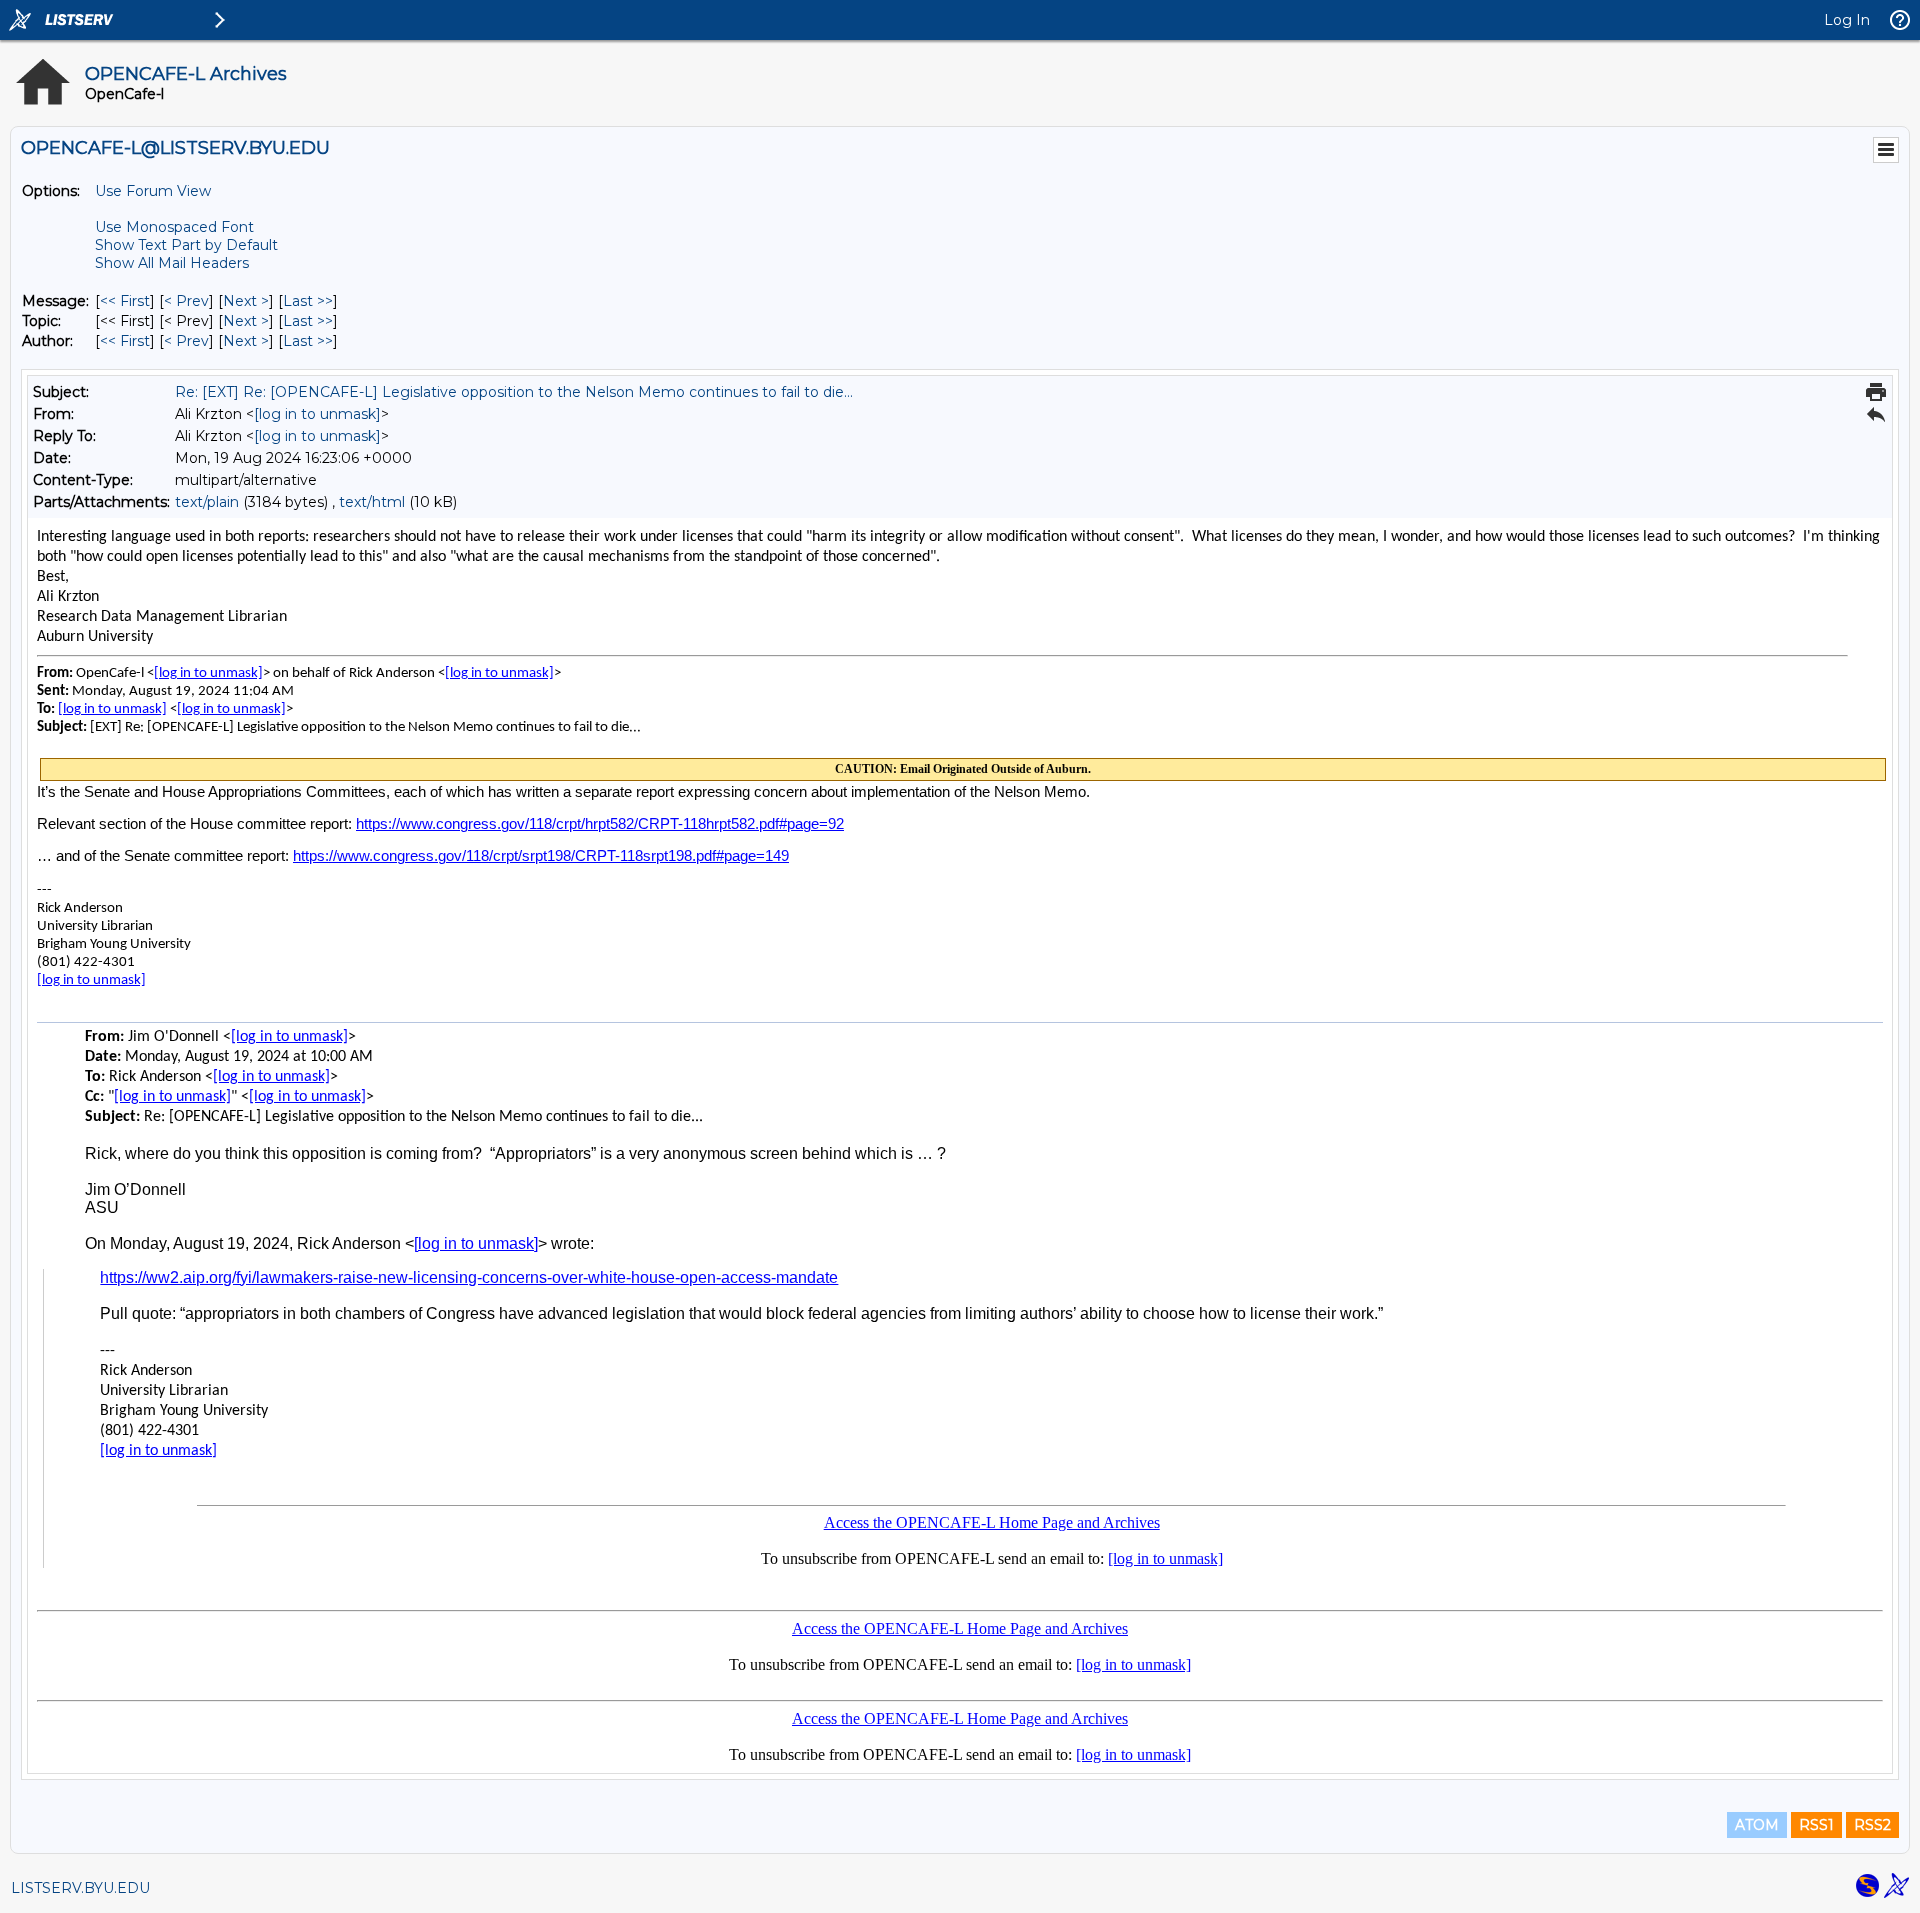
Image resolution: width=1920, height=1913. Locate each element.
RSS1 (1816, 1825)
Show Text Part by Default (186, 245)
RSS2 (1872, 1825)
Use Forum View (153, 191)
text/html (372, 502)
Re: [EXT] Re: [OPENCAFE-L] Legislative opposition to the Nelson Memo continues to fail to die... (514, 392)
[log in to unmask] (317, 414)
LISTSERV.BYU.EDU (80, 1888)
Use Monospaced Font (174, 227)
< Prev (186, 301)
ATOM (1757, 1825)
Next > (246, 301)
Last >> (308, 301)
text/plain (207, 502)
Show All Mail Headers (172, 263)
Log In (1847, 20)
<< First (125, 301)
